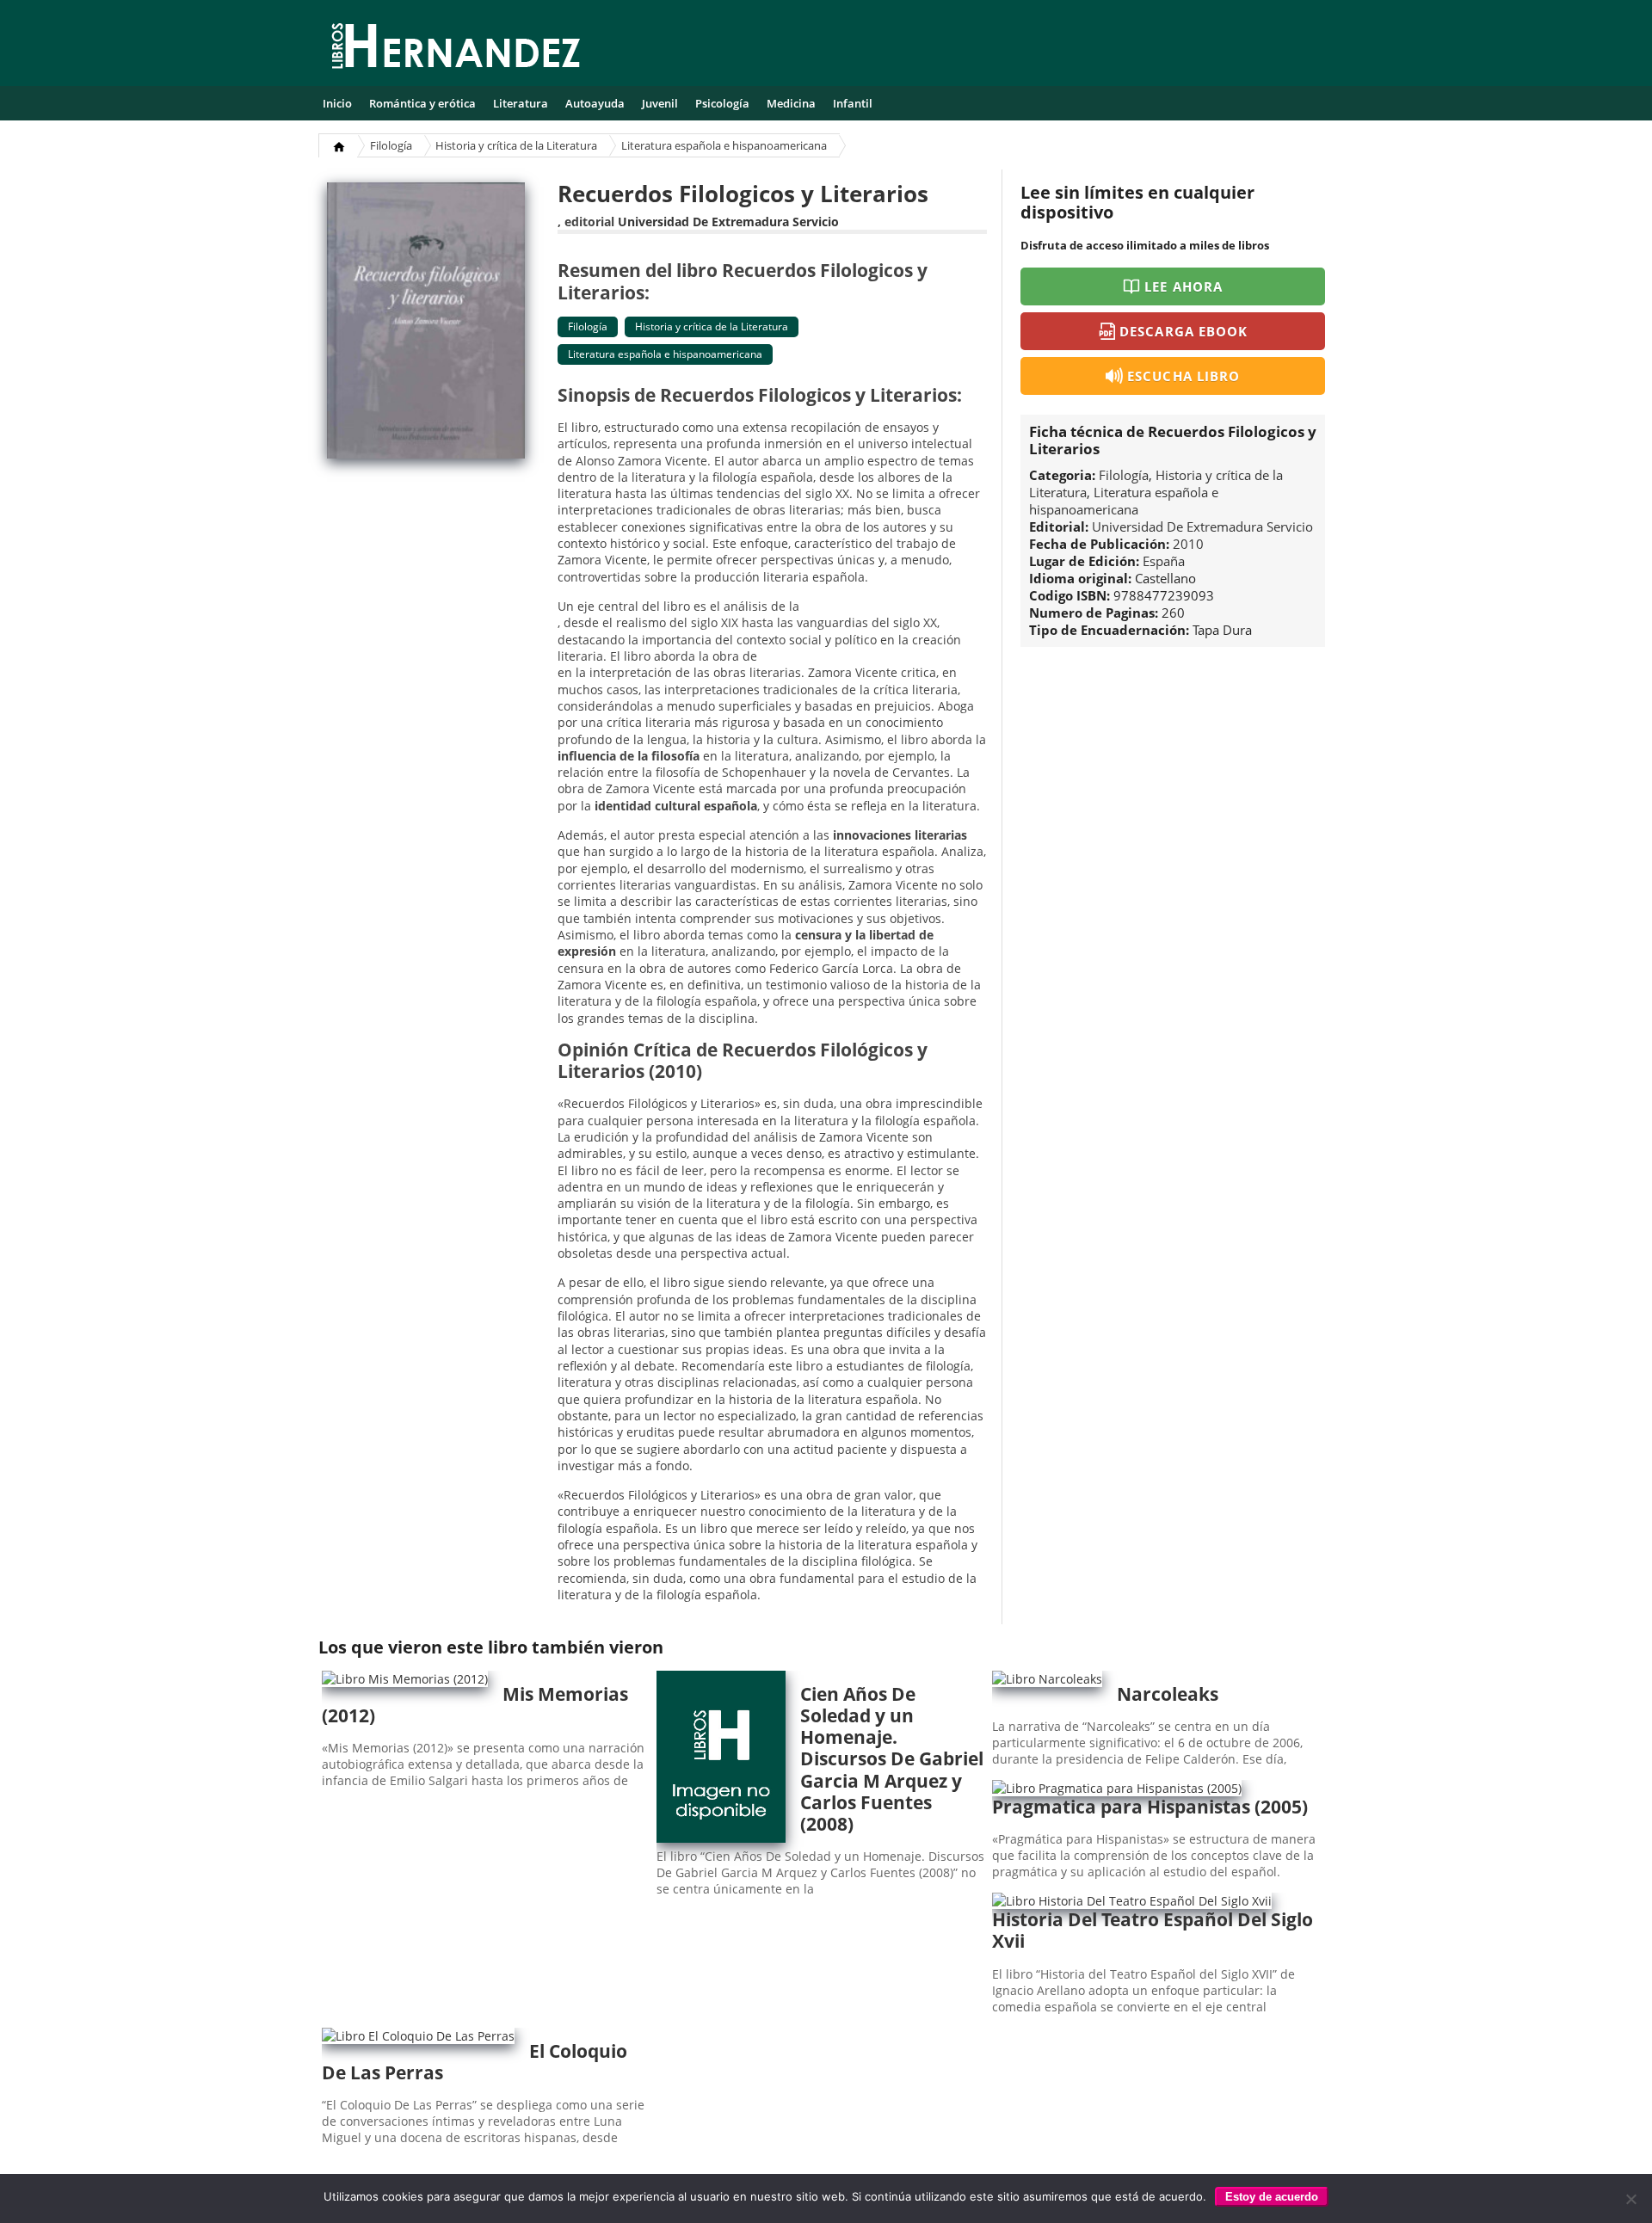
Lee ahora (1183, 286)
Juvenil (660, 103)
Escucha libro (1184, 376)
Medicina (791, 103)
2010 (1188, 544)
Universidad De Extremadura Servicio (728, 222)
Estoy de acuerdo (1272, 2197)
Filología (391, 145)
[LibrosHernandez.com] (456, 49)
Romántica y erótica (422, 103)
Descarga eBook (1184, 331)
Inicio (337, 103)
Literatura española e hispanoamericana (724, 145)
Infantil (853, 103)
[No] (1630, 2199)
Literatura (521, 103)
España (1164, 561)
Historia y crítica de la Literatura (516, 145)
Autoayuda (595, 103)
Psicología (722, 103)
